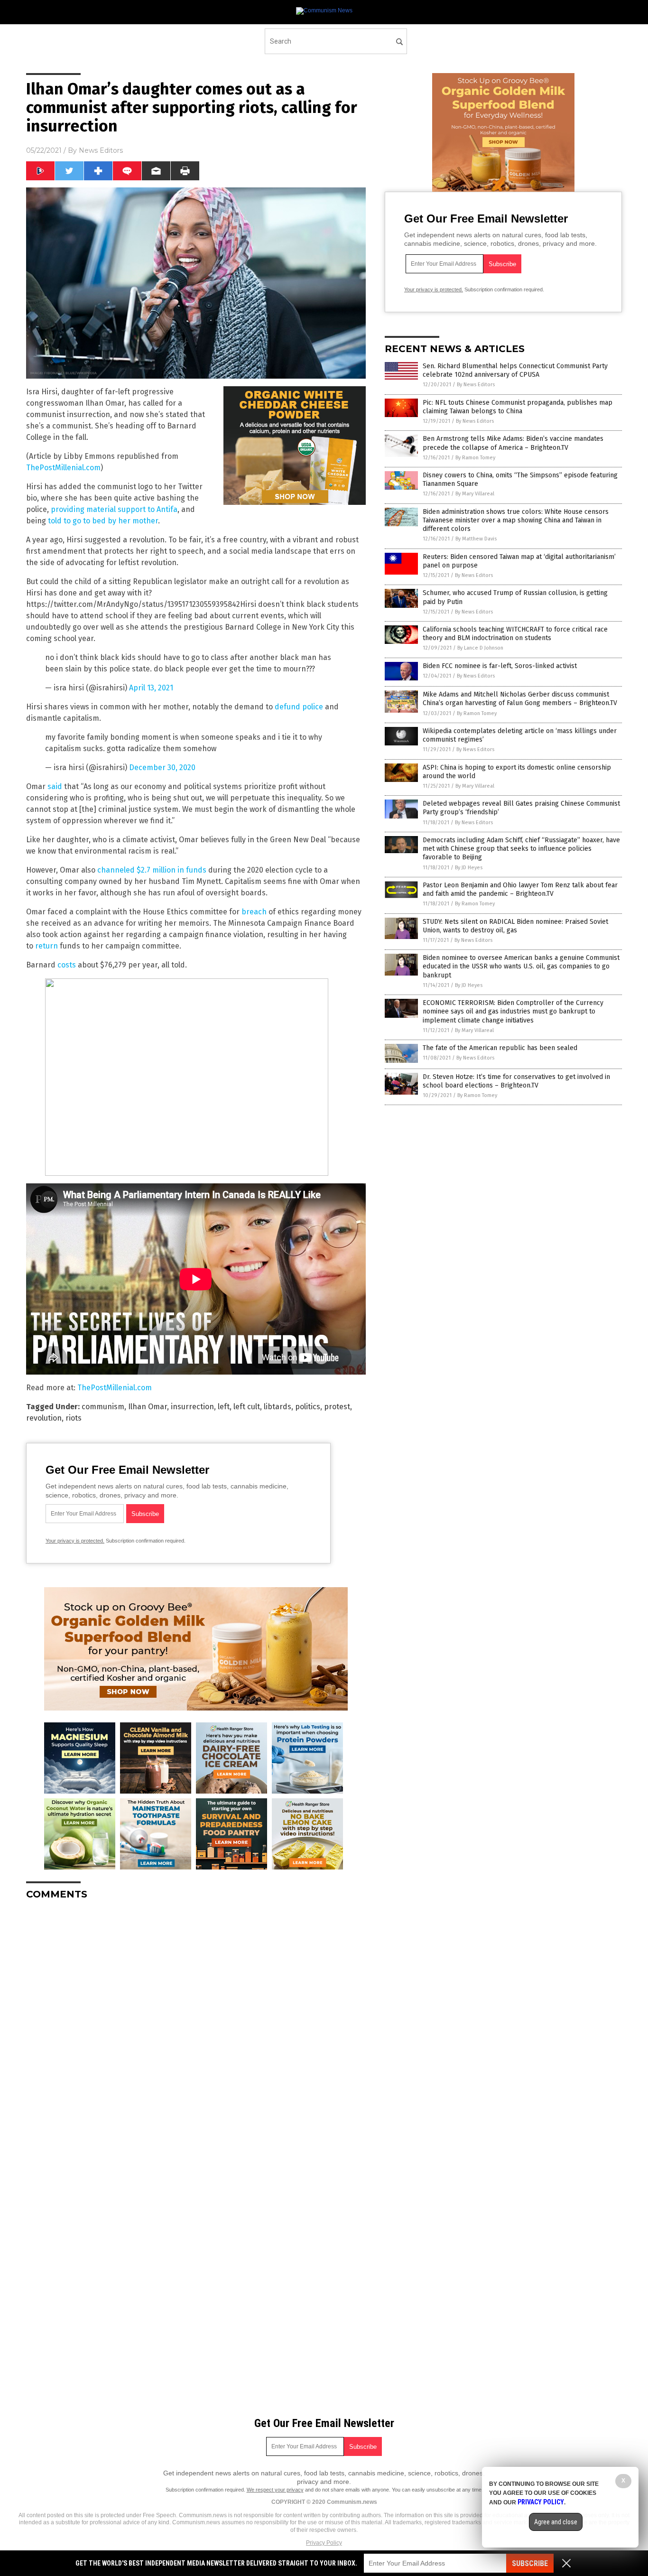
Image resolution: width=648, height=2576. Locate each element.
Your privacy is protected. (75, 1541)
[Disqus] (196, 2026)
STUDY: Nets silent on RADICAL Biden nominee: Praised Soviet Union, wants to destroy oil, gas (515, 926)
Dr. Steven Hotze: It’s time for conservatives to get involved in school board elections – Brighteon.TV (516, 1081)
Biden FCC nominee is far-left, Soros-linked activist (500, 666)
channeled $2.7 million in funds (152, 870)
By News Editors (476, 385)
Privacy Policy (324, 2543)
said (55, 786)
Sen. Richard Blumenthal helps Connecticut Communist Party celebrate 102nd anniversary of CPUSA (515, 370)
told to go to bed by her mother (103, 521)
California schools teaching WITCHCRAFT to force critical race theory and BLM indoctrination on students (515, 634)
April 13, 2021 (151, 688)
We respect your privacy (275, 2490)
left (224, 1407)
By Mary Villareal (475, 494)
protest (337, 1407)
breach (254, 912)
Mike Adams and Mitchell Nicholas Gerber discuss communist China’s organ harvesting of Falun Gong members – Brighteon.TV (520, 699)
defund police (299, 707)
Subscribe (530, 2563)
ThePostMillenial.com (63, 468)
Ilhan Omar (148, 1407)
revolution (44, 1418)
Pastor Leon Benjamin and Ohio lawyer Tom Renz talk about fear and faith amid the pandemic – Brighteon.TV (520, 889)
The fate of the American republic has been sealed (500, 1048)
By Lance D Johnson (480, 648)
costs (67, 965)
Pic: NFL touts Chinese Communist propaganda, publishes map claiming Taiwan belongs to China (518, 407)
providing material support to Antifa (114, 509)
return (46, 946)
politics (308, 1407)
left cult (247, 1407)
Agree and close (556, 2522)
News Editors (101, 150)
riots (74, 1418)
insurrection (192, 1407)
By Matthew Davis (476, 539)
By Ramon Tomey (475, 458)
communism (103, 1407)
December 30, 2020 (162, 767)
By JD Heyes (469, 868)
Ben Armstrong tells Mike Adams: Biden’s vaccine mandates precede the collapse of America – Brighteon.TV (513, 443)
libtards (278, 1407)
